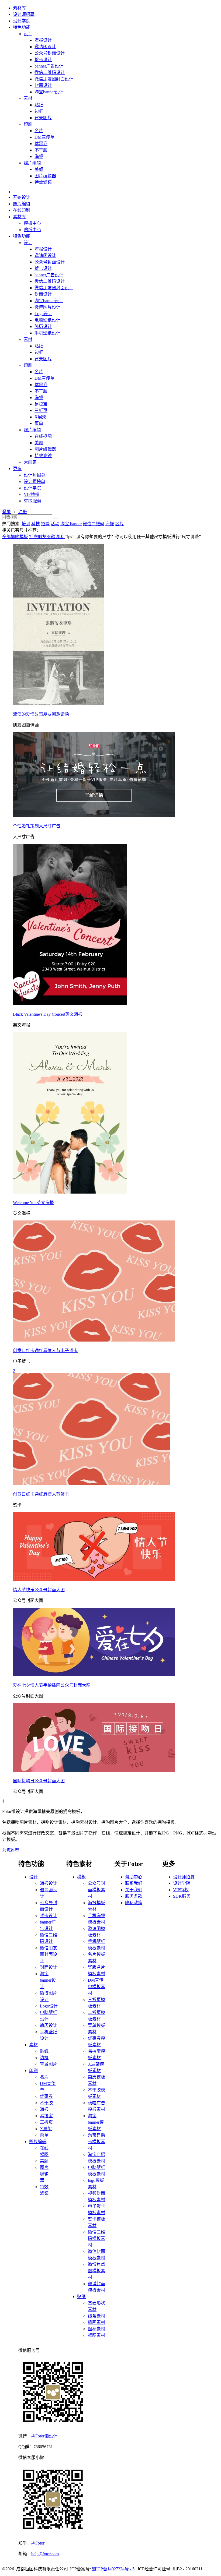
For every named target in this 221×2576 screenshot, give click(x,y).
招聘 (45, 524)
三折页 (41, 410)
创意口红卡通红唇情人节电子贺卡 (45, 1351)
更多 (17, 469)
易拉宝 (41, 404)
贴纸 (39, 105)
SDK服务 (32, 501)
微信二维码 (94, 524)
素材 (28, 98)
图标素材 (96, 2329)
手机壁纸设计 (47, 333)
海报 (39, 156)
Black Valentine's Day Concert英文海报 (48, 1014)
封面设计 (43, 85)
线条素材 (96, 2316)
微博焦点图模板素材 (96, 2271)
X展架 (40, 417)
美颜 (39, 169)
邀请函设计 (45, 47)
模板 (81, 1877)
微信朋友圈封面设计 (54, 79)
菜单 (39, 423)
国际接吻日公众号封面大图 (39, 1781)
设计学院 (22, 21)
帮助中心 (134, 1877)
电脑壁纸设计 (47, 320)
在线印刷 (22, 210)
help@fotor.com (45, 2554)
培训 (26, 524)
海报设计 (43, 40)
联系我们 (134, 1883)
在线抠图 (43, 436)
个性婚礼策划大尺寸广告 (37, 826)
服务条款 (134, 1896)
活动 (55, 524)
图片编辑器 (45, 176)
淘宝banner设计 (49, 92)
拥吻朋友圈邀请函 (47, 537)
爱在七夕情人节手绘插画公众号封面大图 (52, 1685)
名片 (39, 131)
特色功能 (22, 27)
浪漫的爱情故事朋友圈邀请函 (41, 714)
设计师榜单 (34, 481)
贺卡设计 (43, 60)
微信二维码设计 (50, 73)
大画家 (30, 462)
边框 (39, 111)
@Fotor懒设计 (44, 2436)
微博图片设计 (47, 307)
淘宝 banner (71, 524)
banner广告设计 (49, 66)
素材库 (19, 8)
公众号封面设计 (50, 53)
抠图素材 (96, 2335)
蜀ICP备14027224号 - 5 (113, 2569)
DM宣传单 (44, 137)
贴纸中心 (32, 230)
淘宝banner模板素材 (96, 2122)
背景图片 (43, 118)
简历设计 (43, 327)
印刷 (28, 124)
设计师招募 (24, 14)
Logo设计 (43, 314)
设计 (28, 34)
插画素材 (96, 2322)
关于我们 (134, 1890)
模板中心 (32, 223)
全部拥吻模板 (15, 537)
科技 (36, 524)
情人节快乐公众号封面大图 (39, 1590)
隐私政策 (134, 1903)
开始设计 (22, 197)
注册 (23, 512)
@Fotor (38, 2543)
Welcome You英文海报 (33, 1203)
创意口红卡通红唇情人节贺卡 (41, 1494)
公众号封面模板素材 (96, 1890)
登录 (6, 512)
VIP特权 (32, 494)
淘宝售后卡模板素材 (96, 2142)
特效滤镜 (43, 182)
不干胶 (41, 150)
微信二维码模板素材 (96, 2238)
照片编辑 (32, 163)
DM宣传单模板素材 (96, 1987)
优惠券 (41, 144)
